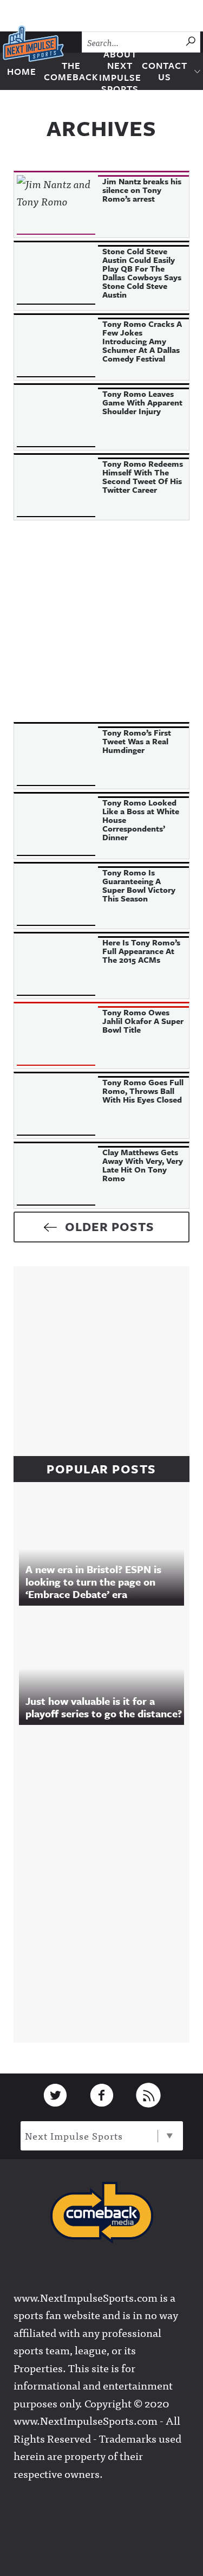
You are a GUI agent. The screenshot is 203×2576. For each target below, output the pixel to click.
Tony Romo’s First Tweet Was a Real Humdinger (137, 741)
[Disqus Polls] (107, 1881)
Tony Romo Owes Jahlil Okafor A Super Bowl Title (143, 1021)
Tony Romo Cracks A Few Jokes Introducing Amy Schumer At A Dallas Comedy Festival (142, 341)
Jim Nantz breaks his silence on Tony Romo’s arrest (142, 190)
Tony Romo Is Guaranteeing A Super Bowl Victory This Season (139, 885)
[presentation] (56, 205)
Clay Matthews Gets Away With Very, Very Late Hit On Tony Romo (143, 1165)
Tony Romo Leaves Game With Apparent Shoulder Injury (142, 402)
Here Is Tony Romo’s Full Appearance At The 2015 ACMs (141, 951)
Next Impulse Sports (74, 2136)
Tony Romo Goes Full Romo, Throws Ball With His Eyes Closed (143, 1091)
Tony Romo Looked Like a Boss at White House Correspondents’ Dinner (141, 820)
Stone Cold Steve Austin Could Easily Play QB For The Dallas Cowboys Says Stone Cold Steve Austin (142, 273)
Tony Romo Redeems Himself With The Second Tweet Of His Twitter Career (143, 476)
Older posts (110, 1226)
